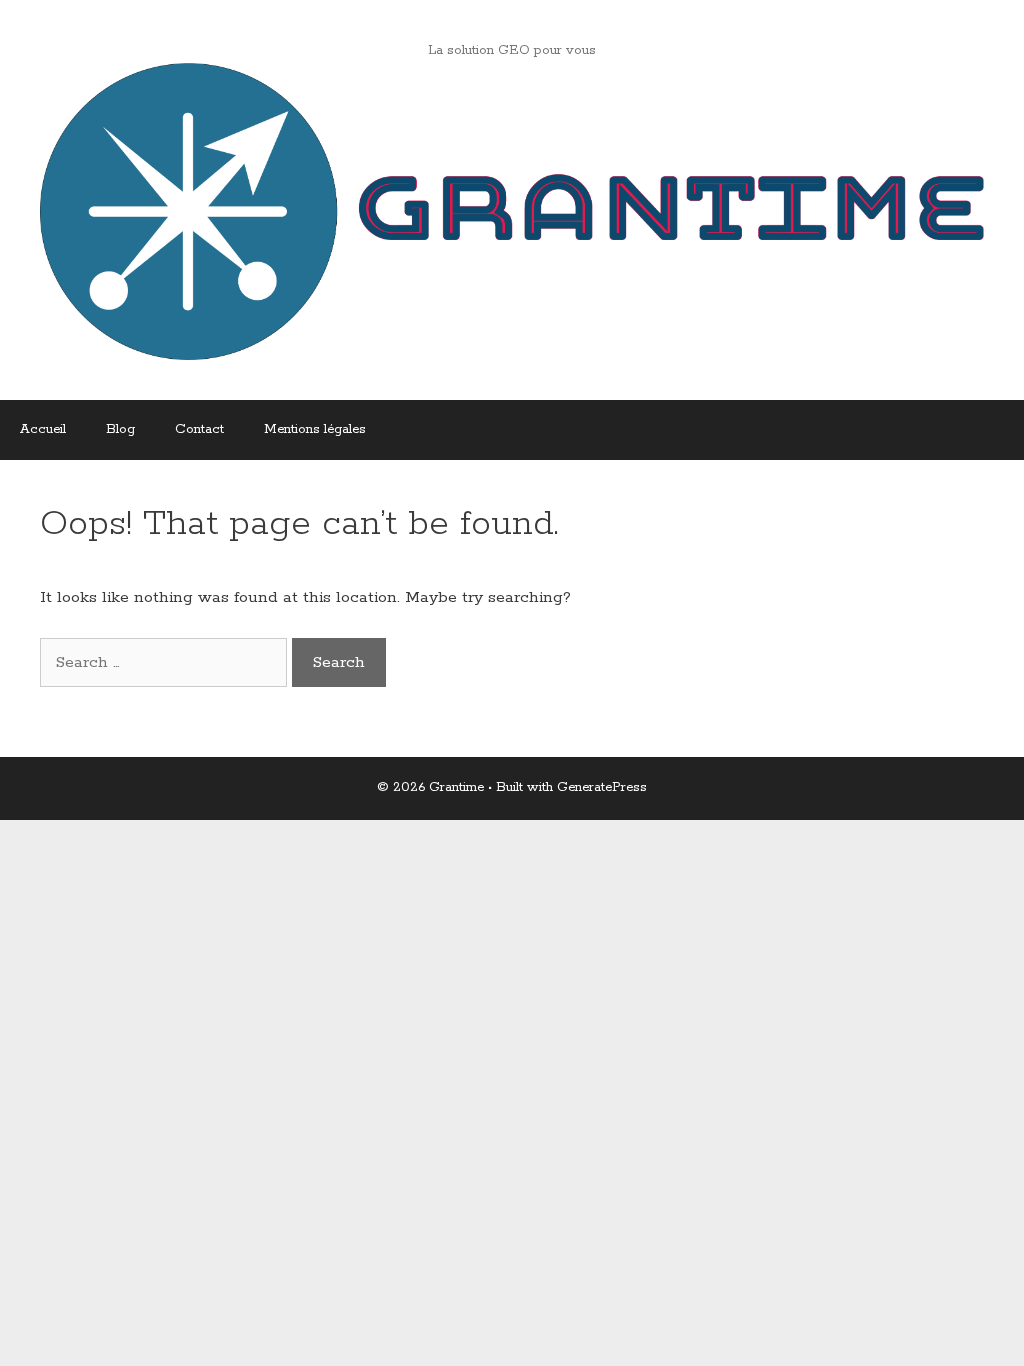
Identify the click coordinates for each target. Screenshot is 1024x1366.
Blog (120, 429)
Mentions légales (315, 429)
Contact (199, 429)
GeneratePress (602, 787)
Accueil (43, 429)
